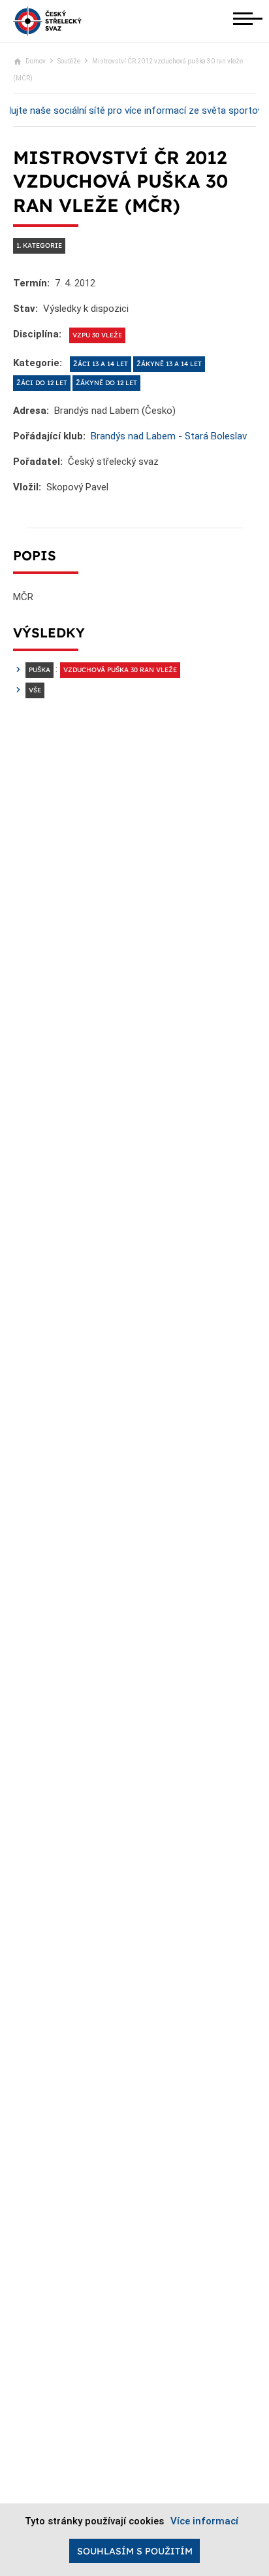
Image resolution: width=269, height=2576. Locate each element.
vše (35, 690)
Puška (40, 670)
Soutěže (69, 61)
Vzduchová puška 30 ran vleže (120, 670)
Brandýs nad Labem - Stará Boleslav (169, 436)
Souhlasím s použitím (135, 2551)
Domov (36, 61)
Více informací (204, 2521)
